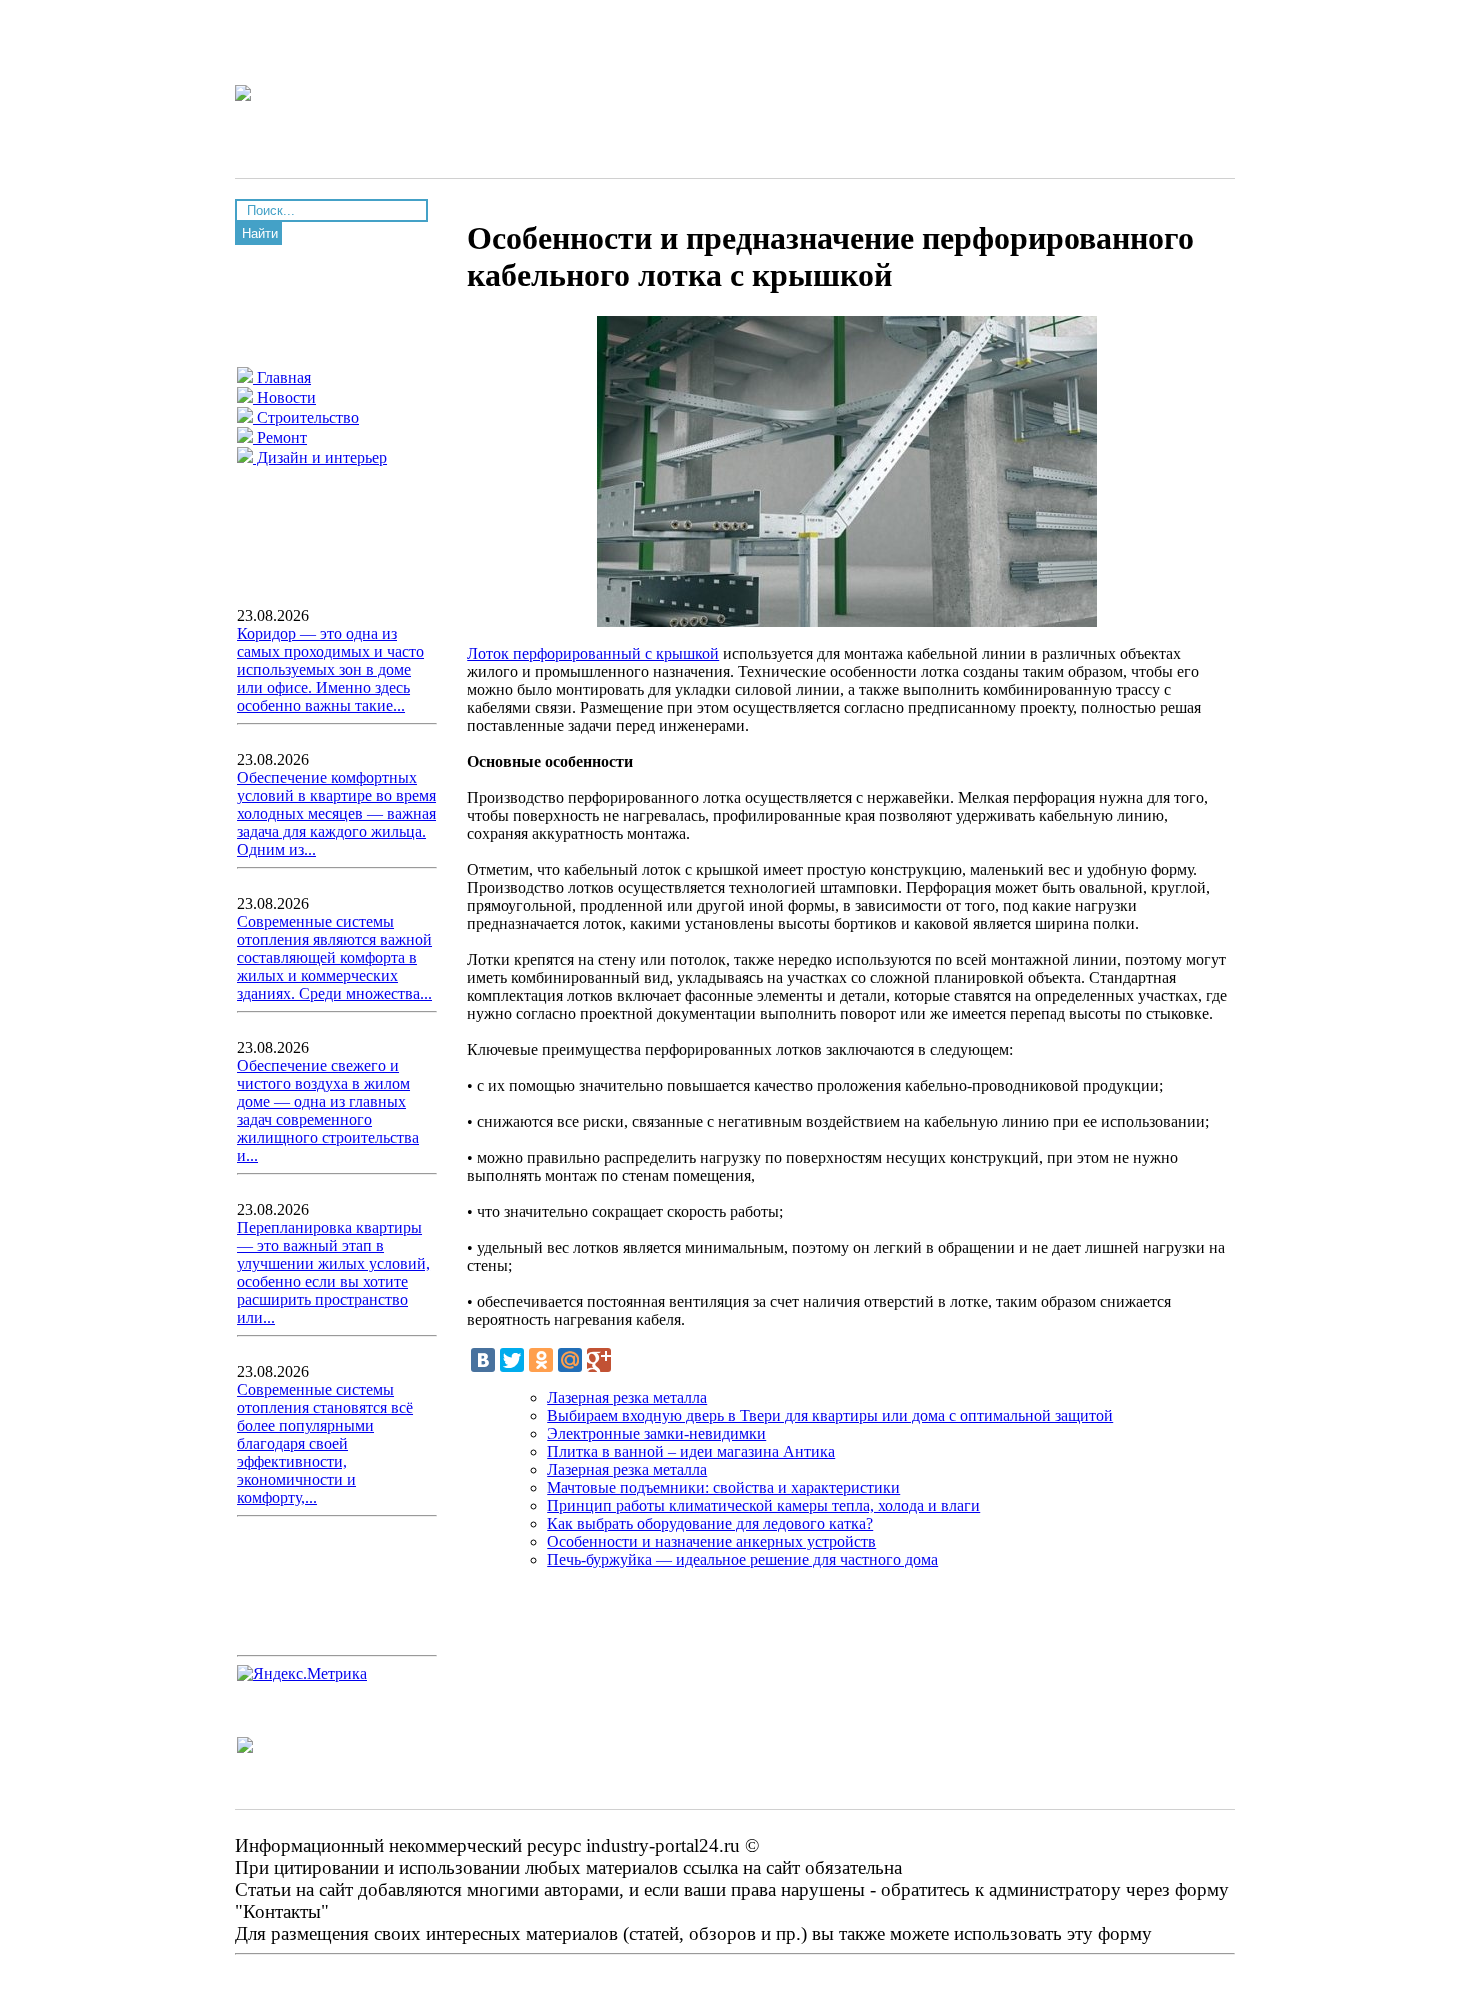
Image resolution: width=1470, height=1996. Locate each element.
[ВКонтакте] (483, 1360)
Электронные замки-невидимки (656, 1433)
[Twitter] (512, 1360)
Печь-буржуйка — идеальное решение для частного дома (742, 1559)
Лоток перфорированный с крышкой (593, 653)
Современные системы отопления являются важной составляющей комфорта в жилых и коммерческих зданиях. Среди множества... (334, 957)
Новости (284, 397)
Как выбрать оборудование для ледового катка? (710, 1523)
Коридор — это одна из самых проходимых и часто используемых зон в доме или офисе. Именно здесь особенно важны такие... (330, 669)
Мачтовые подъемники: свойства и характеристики (723, 1487)
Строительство (306, 417)
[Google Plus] (599, 1360)
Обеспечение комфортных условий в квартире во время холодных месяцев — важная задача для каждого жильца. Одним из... (336, 813)
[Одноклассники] (541, 1360)
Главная (282, 377)
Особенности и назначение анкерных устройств (711, 1541)
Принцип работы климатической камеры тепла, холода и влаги (763, 1505)
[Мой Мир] (570, 1360)
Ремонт (280, 437)
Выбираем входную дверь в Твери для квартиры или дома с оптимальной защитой (830, 1415)
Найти (260, 233)
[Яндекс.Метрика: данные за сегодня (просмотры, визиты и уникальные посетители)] (302, 1674)
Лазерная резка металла (627, 1397)
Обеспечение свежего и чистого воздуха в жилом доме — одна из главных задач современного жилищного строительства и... (328, 1110)
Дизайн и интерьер (320, 457)
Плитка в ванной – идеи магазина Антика (691, 1451)
